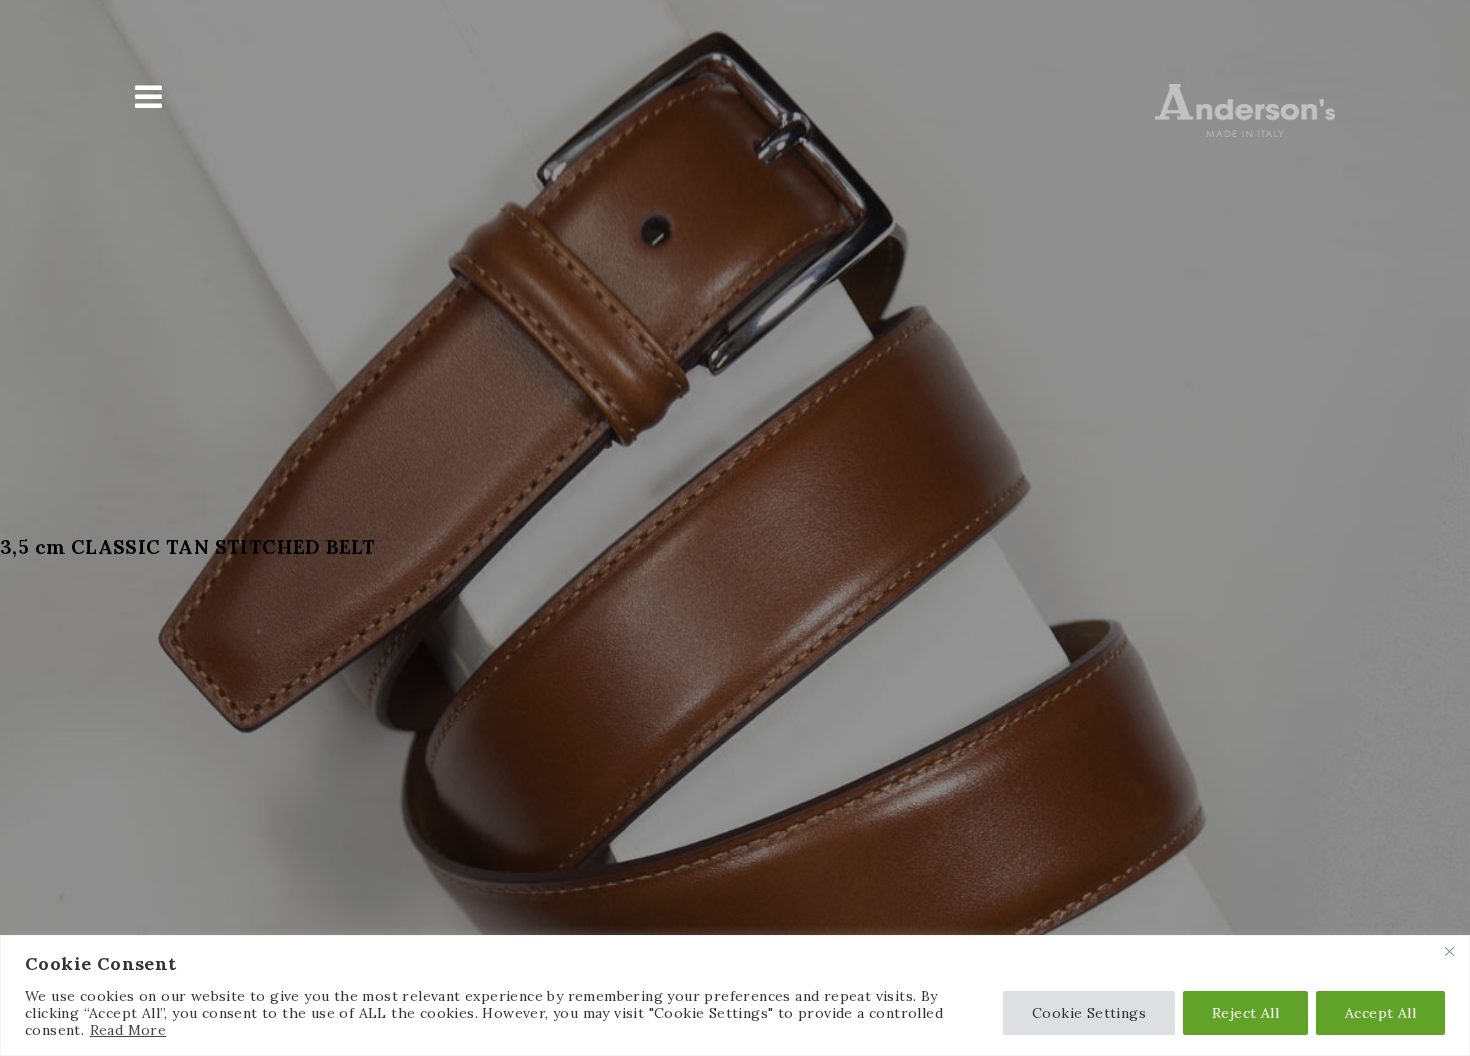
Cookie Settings (1089, 1013)
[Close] (1449, 952)
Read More (128, 1030)
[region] (735, 995)
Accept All (1380, 1013)
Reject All (1245, 1013)
